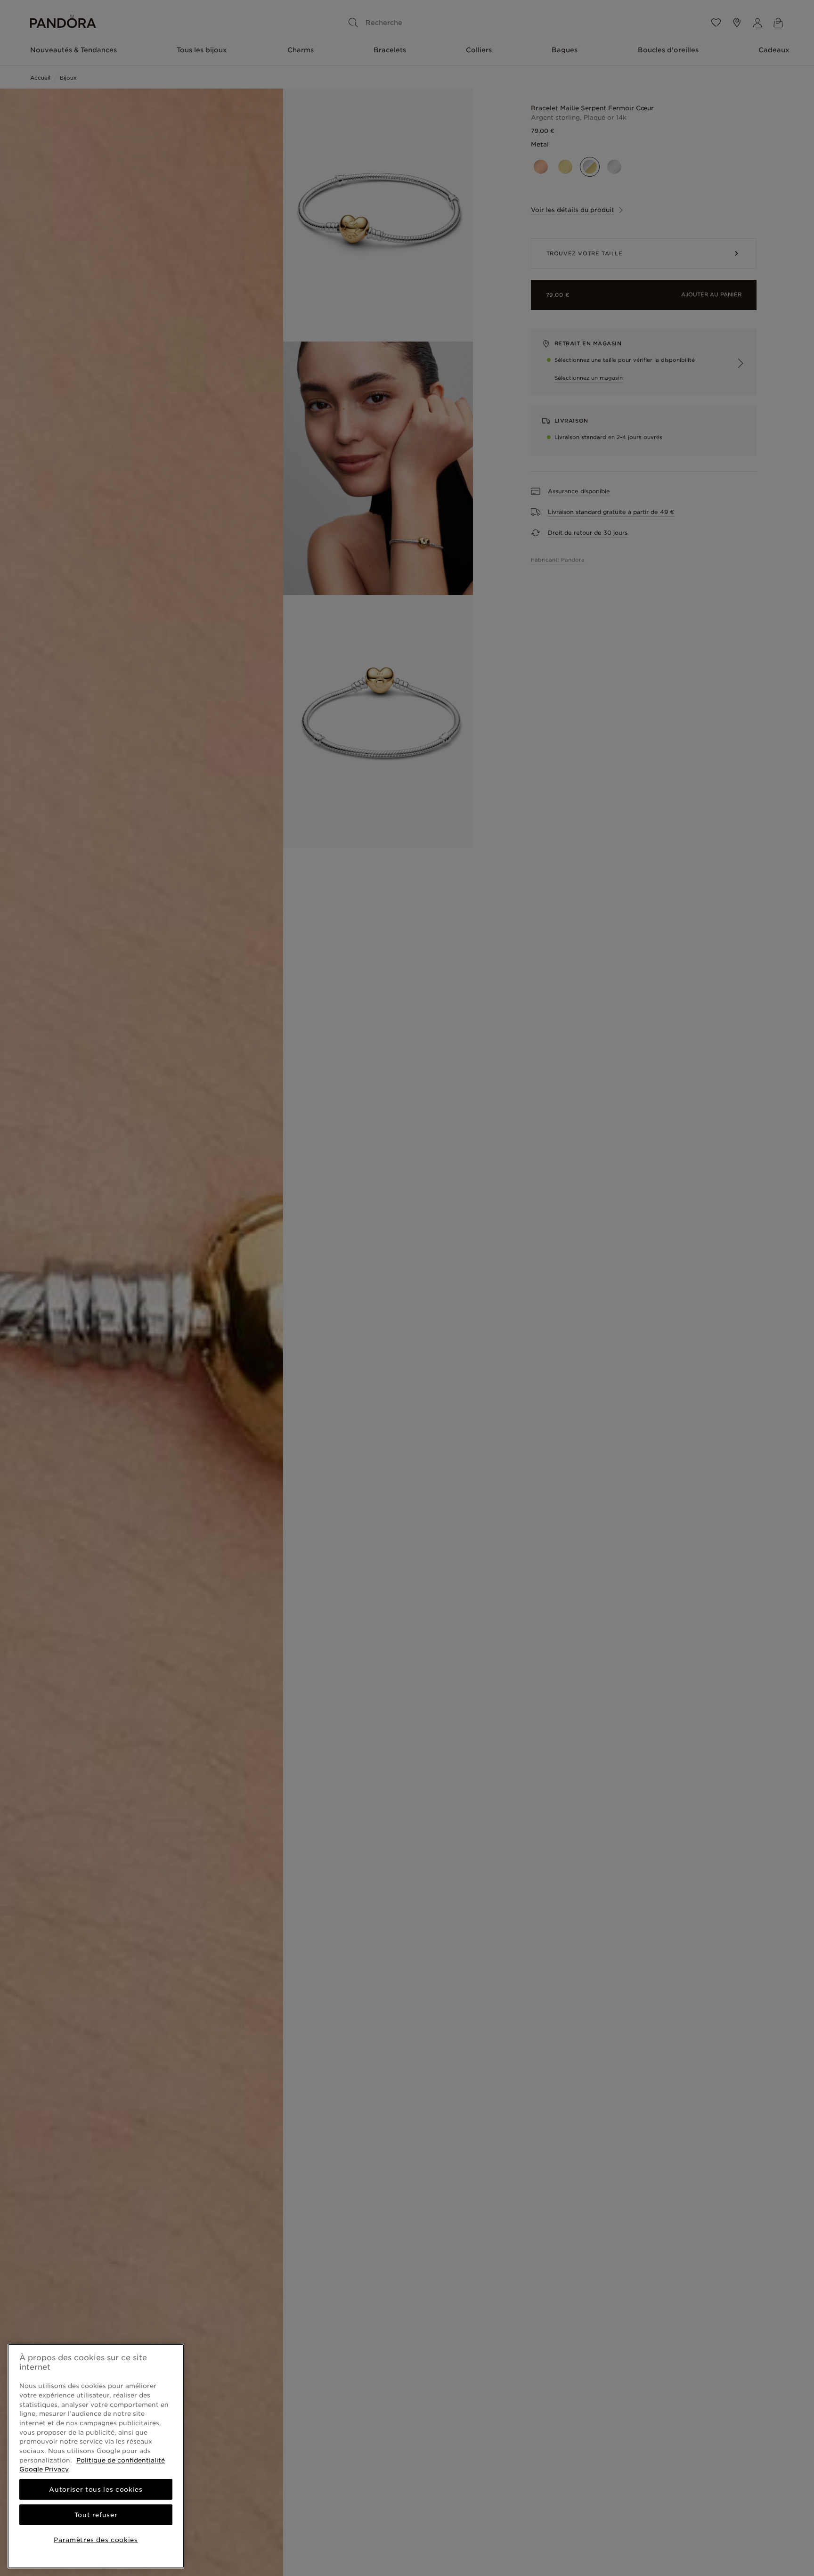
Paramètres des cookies (96, 2540)
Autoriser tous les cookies (96, 2489)
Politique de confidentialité (121, 2460)
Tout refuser (96, 2515)
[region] (96, 2456)
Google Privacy (44, 2469)
